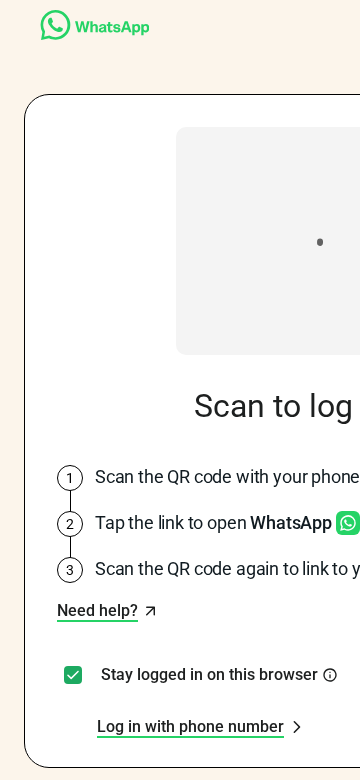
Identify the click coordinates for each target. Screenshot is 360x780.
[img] (330, 675)
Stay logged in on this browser (209, 675)
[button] (107, 611)
